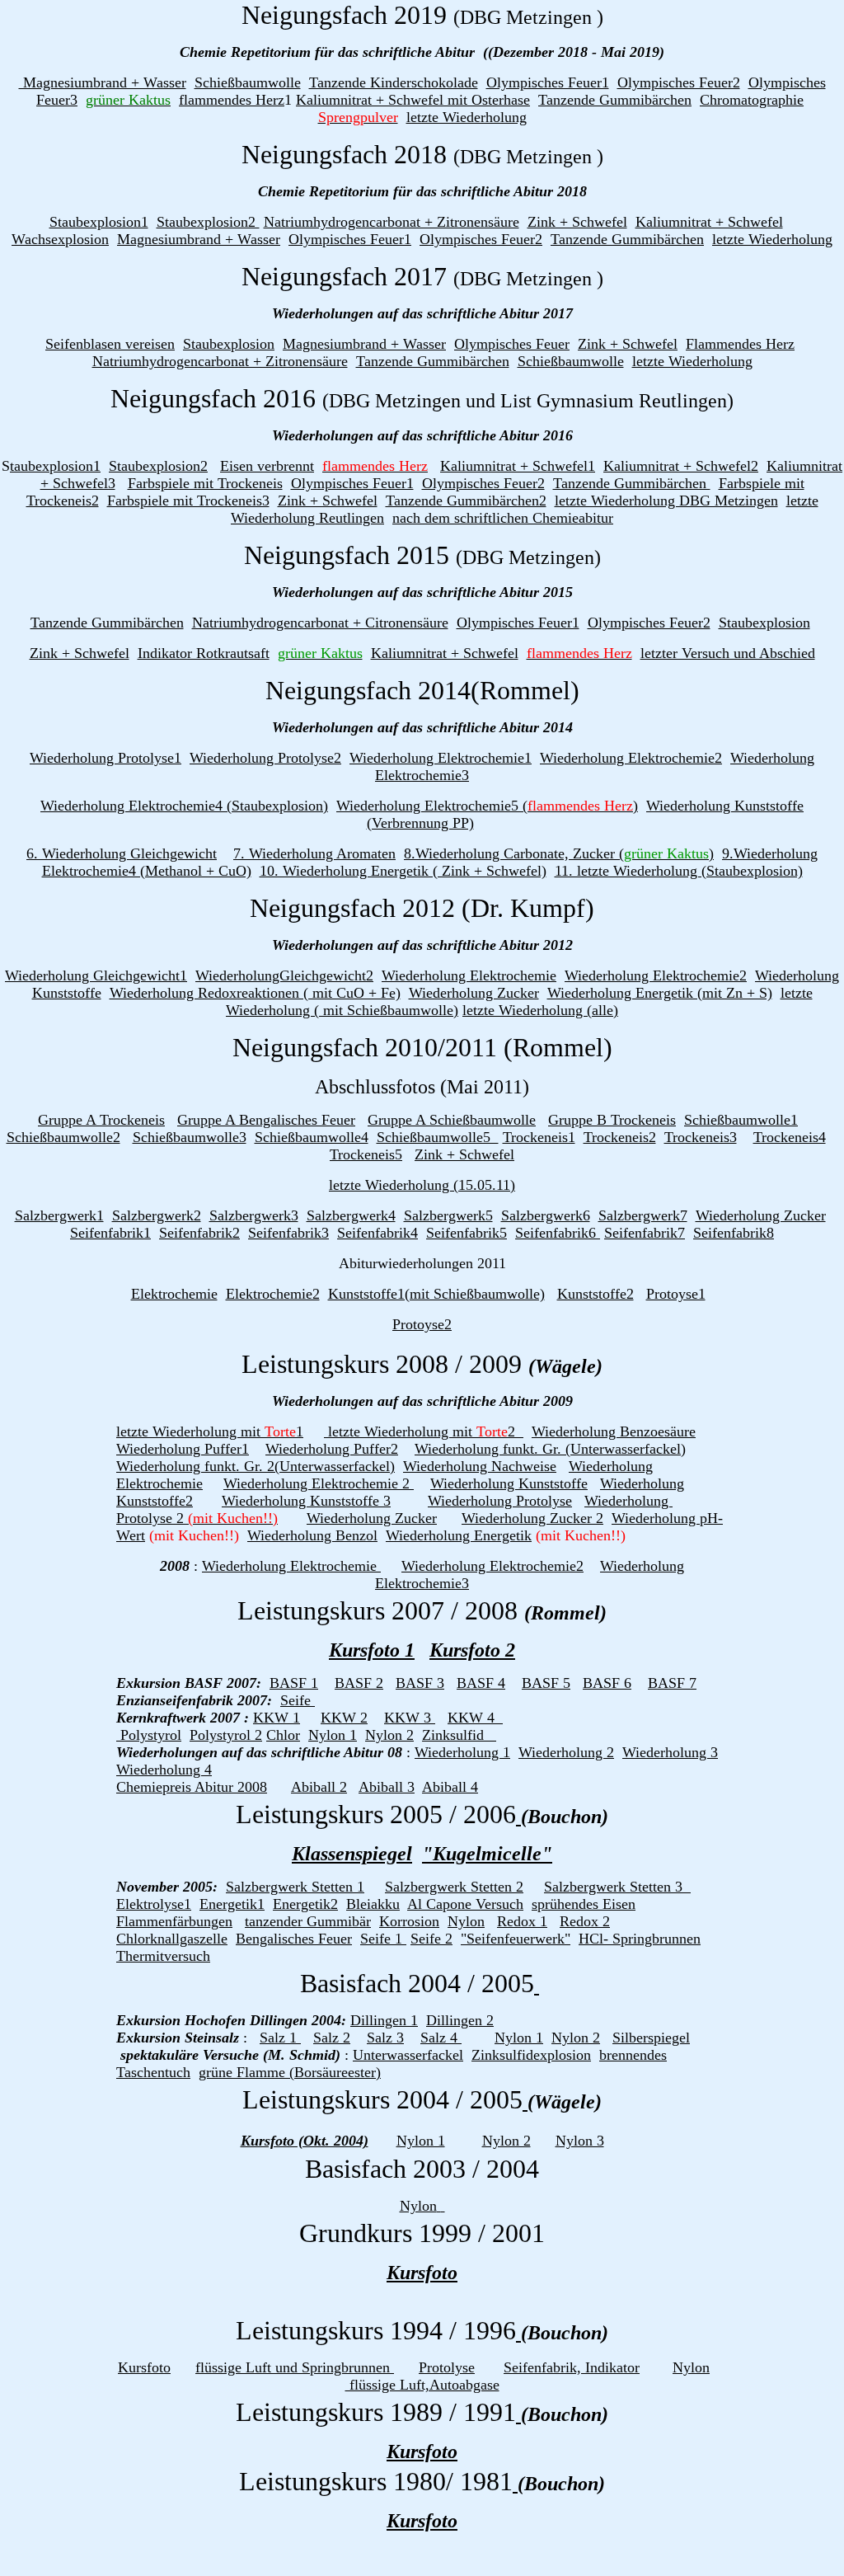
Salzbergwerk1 (59, 1215)
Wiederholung (797, 975)
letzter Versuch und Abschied (728, 653)
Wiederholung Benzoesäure (614, 1431)
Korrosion (409, 1921)
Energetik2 (305, 1904)
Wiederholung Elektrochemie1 (441, 758)
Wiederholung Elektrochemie (469, 975)
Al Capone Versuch (465, 1904)
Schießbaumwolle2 (63, 1137)
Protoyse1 (676, 1294)
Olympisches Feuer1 (548, 82)
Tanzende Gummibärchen (615, 100)
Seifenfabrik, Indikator (572, 2367)
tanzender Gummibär (308, 1921)
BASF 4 (481, 1683)
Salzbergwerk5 (448, 1215)
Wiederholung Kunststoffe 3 (306, 1501)
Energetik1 (232, 1904)
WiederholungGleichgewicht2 (284, 975)
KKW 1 (277, 1718)
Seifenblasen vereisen (110, 344)
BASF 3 (420, 1683)
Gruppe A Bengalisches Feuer (266, 1120)
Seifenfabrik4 (377, 1233)
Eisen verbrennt (267, 466)
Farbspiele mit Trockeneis (205, 483)
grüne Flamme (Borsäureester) (290, 2072)
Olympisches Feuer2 (679, 82)
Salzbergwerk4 (351, 1215)
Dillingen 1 (384, 2020)
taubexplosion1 (55, 466)
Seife (298, 1700)
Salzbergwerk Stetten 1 (295, 1887)
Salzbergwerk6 (546, 1215)
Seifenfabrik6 (558, 1233)
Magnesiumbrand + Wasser (103, 82)
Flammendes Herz (740, 344)
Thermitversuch (163, 1956)
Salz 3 (385, 2038)
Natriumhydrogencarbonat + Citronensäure (320, 623)
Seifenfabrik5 (467, 1233)
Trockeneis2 (620, 1137)
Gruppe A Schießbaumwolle (452, 1120)
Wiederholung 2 (566, 1752)
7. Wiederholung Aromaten (314, 853)
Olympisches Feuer (512, 344)
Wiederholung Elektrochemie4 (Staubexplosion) (184, 806)
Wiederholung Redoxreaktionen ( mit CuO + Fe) (255, 993)
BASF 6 (607, 1683)
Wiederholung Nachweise (480, 1466)
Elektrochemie (174, 1294)
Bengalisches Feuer (294, 1939)
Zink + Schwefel (577, 222)
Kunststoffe (67, 993)
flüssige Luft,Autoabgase (422, 2385)
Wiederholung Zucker (474, 993)
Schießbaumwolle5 (438, 1137)
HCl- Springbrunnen (640, 1939)
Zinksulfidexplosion (531, 2055)
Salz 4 (441, 2038)
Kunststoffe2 (595, 1294)
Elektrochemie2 (273, 1294)
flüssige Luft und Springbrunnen (295, 2367)
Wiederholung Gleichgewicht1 (96, 975)
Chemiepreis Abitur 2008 (192, 1787)
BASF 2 (359, 1683)
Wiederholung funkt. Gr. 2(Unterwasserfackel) (256, 1466)
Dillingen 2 (460, 2020)
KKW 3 (410, 1718)
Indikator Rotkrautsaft (204, 653)
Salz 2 (332, 2038)
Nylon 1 (333, 1735)
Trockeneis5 (366, 1154)
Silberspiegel (651, 2038)
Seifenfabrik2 (199, 1233)
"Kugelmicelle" (487, 1854)
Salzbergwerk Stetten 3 (617, 1887)
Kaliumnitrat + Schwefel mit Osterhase (413, 100)
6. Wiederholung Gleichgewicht (122, 853)
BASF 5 (546, 1683)
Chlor (283, 1735)
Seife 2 (431, 1939)
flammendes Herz (232, 100)
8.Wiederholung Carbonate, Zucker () (559, 853)
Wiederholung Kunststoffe (509, 1483)
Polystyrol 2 (226, 1735)
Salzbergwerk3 (254, 1215)
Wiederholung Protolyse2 (265, 758)
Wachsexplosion (60, 239)
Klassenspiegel (352, 1854)
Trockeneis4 (790, 1137)
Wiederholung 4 (164, 1770)
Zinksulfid (455, 1735)
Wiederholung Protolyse (500, 1501)
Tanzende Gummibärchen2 (466, 501)
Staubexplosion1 (99, 222)
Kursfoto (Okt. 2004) (305, 2141)
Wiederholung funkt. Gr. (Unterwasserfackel (548, 1449)
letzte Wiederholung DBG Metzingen (666, 501)
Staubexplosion (229, 344)
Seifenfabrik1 (110, 1233)
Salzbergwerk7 (643, 1215)
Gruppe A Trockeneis (101, 1120)
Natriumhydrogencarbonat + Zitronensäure (392, 222)
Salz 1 (280, 2038)
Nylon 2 (389, 1735)
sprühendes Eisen (584, 1904)
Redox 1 (522, 1921)
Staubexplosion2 (208, 222)
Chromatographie (752, 100)
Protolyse (447, 2367)
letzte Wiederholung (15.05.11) (422, 1185)
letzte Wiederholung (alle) (540, 1010)
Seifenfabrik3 (288, 1233)
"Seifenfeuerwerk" (516, 1939)
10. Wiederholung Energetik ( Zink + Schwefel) (403, 871)
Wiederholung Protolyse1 (105, 758)
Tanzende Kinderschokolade (394, 82)
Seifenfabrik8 (734, 1233)
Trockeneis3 (701, 1137)
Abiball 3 (387, 1787)
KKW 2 (344, 1718)
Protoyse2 (422, 1324)
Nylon (466, 1921)
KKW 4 (475, 1718)
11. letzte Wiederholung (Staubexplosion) (679, 871)
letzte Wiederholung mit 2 (424, 1431)
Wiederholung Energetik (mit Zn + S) (660, 993)
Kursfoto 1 (372, 1650)
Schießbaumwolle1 (741, 1120)
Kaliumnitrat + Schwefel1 (518, 466)
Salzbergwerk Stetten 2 (454, 1887)
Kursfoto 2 (472, 1650)
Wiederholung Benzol (312, 1535)
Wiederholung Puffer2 (332, 1449)
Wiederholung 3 (670, 1752)
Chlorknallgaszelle (172, 1939)
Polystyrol (149, 1735)
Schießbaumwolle (248, 82)
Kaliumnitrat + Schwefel (709, 222)
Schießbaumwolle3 (190, 1137)
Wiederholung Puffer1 (183, 1449)
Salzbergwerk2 (157, 1215)
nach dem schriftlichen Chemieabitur (503, 518)
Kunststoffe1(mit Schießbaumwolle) (436, 1294)
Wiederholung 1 (462, 1752)
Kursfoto (422, 2273)
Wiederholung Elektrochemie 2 (319, 1483)
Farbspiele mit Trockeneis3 (188, 501)
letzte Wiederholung (467, 117)
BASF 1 (294, 1683)
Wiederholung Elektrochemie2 (631, 758)
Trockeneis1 (539, 1137)
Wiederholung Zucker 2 (532, 1518)
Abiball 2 (319, 1787)
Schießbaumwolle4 (312, 1137)
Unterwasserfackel (408, 2055)
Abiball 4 (450, 1787)
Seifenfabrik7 (645, 1233)
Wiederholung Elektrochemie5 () (487, 806)
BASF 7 (672, 1683)
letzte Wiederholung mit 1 (210, 1431)
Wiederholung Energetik (459, 1535)
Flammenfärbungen (174, 1921)
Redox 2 (585, 1921)
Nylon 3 (580, 2141)
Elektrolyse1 (154, 1904)
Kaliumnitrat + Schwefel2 (681, 466)
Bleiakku (373, 1904)
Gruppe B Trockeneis (612, 1120)
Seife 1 (383, 1939)
